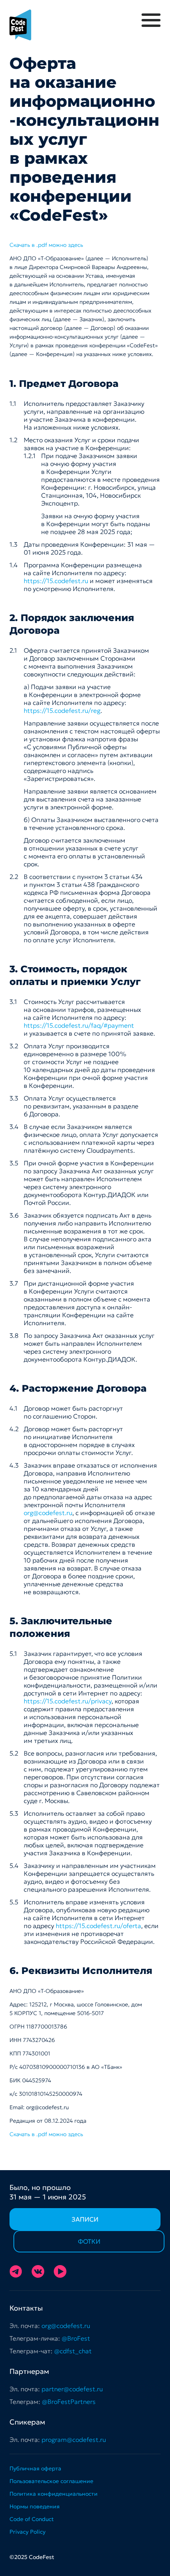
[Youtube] (60, 2271)
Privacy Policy (27, 2532)
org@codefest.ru (48, 1513)
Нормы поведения (35, 2506)
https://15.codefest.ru (56, 581)
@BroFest (76, 2338)
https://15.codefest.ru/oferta (98, 1926)
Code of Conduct (32, 2519)
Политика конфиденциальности (54, 2494)
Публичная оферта (35, 2468)
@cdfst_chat (73, 2351)
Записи (85, 2219)
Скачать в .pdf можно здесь (46, 245)
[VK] (38, 2271)
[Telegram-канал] (16, 2271)
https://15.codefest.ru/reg (62, 710)
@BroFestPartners (69, 2402)
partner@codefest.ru (72, 2389)
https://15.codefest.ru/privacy (68, 1701)
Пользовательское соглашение (51, 2481)
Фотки (89, 2241)
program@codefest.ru (74, 2440)
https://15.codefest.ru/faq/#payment (79, 1025)
